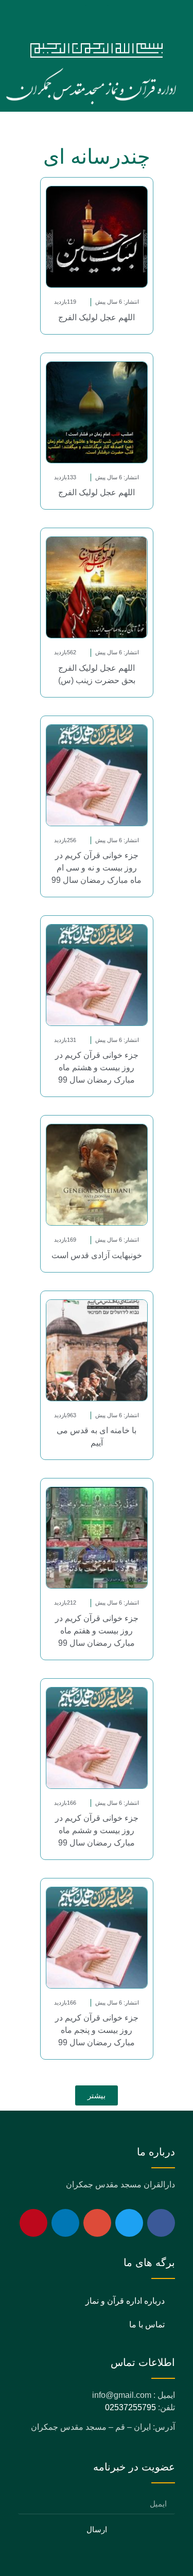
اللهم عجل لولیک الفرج (97, 317)
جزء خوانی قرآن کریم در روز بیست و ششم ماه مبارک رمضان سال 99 (97, 1830)
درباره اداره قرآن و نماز (125, 2301)
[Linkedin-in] (65, 2223)
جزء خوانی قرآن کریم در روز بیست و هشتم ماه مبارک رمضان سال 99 (97, 1067)
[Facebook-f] (161, 2223)
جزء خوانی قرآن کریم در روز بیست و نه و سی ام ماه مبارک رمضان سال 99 (97, 868)
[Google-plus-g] (97, 2223)
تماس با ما (147, 2325)
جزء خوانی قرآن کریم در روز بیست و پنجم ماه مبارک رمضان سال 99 (97, 2030)
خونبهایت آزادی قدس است (97, 1255)
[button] (97, 19)
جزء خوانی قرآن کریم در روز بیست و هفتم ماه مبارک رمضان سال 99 (97, 1631)
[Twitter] (129, 2223)
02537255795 (130, 2407)
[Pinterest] (33, 2223)
